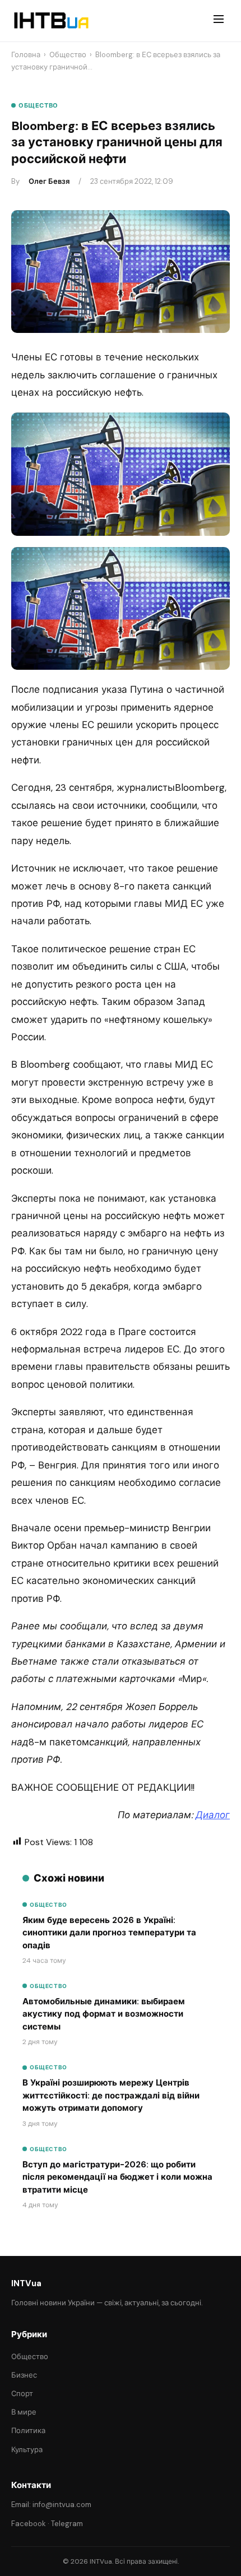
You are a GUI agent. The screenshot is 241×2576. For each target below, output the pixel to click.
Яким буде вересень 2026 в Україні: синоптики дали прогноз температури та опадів (109, 1933)
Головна (26, 55)
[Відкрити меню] (219, 21)
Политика (28, 2431)
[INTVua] (51, 21)
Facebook (29, 2524)
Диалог (213, 1815)
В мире (24, 2412)
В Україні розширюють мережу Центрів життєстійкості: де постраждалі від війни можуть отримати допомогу (111, 2095)
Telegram (67, 2524)
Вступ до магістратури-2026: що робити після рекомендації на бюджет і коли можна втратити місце (117, 2177)
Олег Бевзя (49, 181)
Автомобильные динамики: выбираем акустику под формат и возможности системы (104, 2014)
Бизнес (24, 2375)
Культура (27, 2450)
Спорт (22, 2394)
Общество (68, 55)
